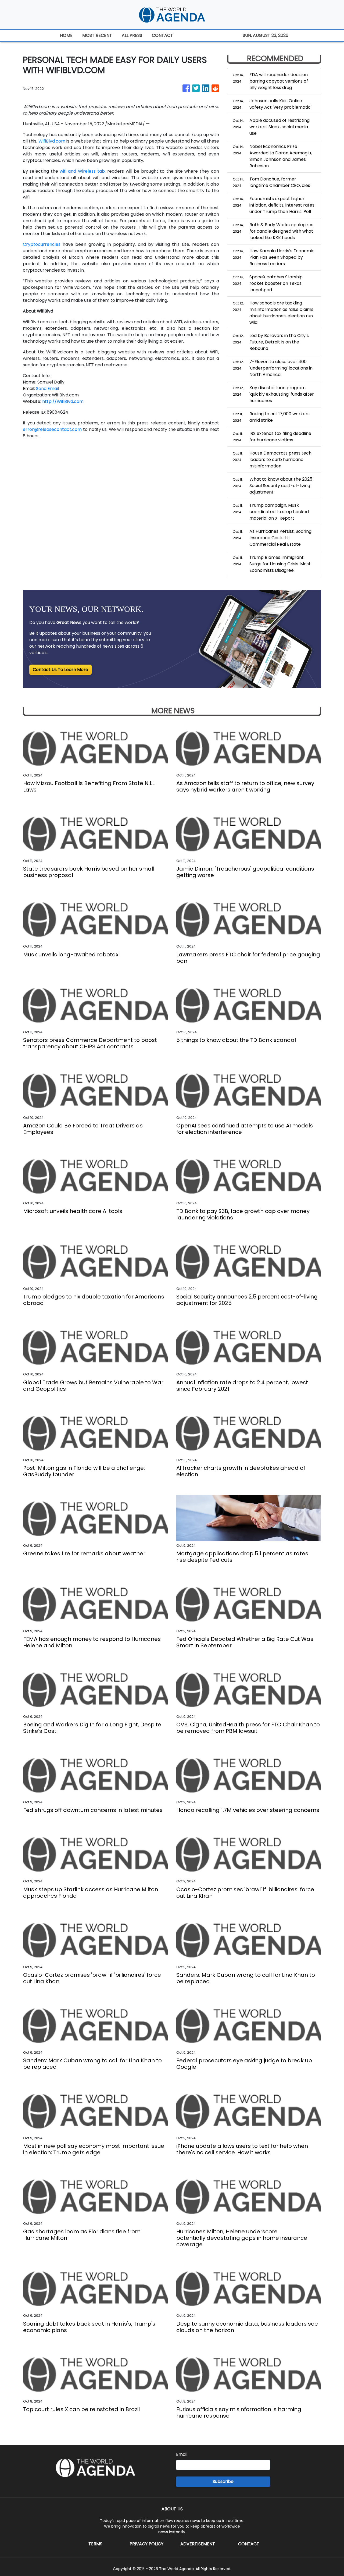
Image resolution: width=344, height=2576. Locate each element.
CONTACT (162, 35)
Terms (95, 2544)
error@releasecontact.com (52, 429)
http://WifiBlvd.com (63, 401)
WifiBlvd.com (52, 141)
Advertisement (198, 2544)
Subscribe (223, 2481)
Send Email (47, 388)
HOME (66, 35)
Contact (249, 2544)
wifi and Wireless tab (82, 171)
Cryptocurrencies (42, 244)
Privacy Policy (146, 2544)
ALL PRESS (132, 35)
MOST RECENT (97, 35)
